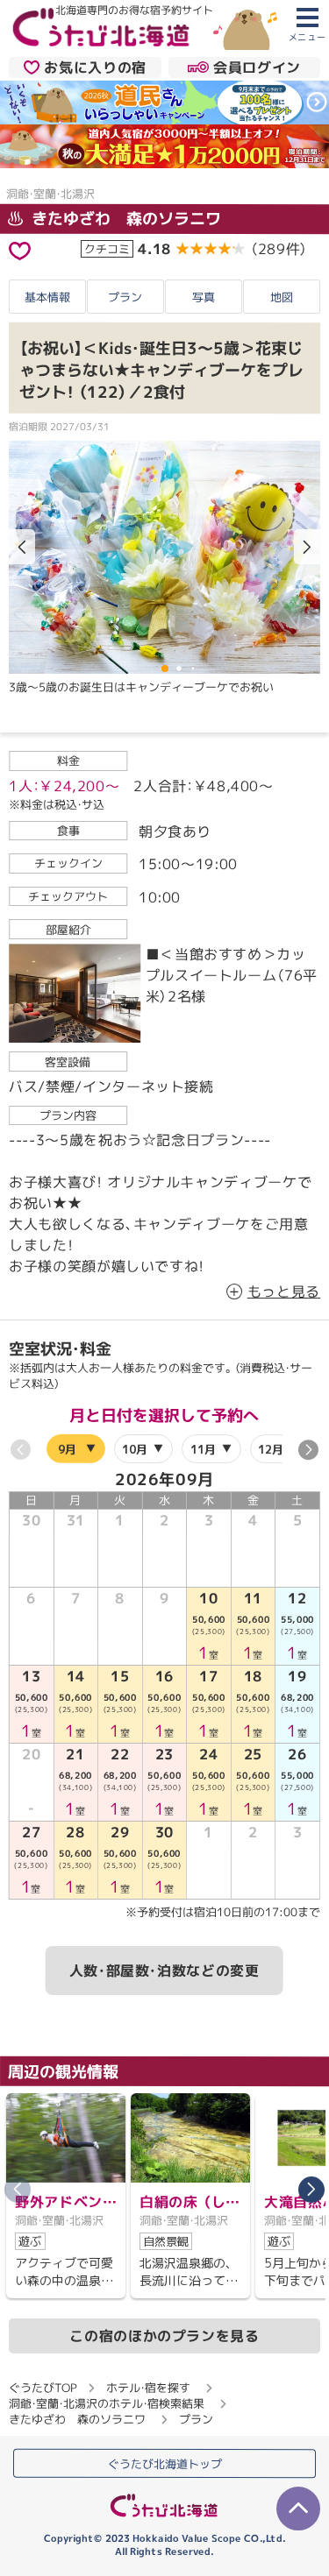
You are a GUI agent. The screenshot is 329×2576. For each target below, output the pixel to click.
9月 (67, 1448)
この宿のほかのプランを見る (164, 2336)
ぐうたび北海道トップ (165, 2463)
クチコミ (107, 249)
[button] (307, 548)
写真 (204, 296)
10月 (135, 1448)
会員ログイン (257, 67)
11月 (203, 1448)
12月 (271, 1448)
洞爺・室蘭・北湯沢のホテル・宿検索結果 (107, 2403)
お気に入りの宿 (95, 67)
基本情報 (47, 296)
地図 (282, 297)
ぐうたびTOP (43, 2388)
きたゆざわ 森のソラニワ (124, 219)
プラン (125, 296)
